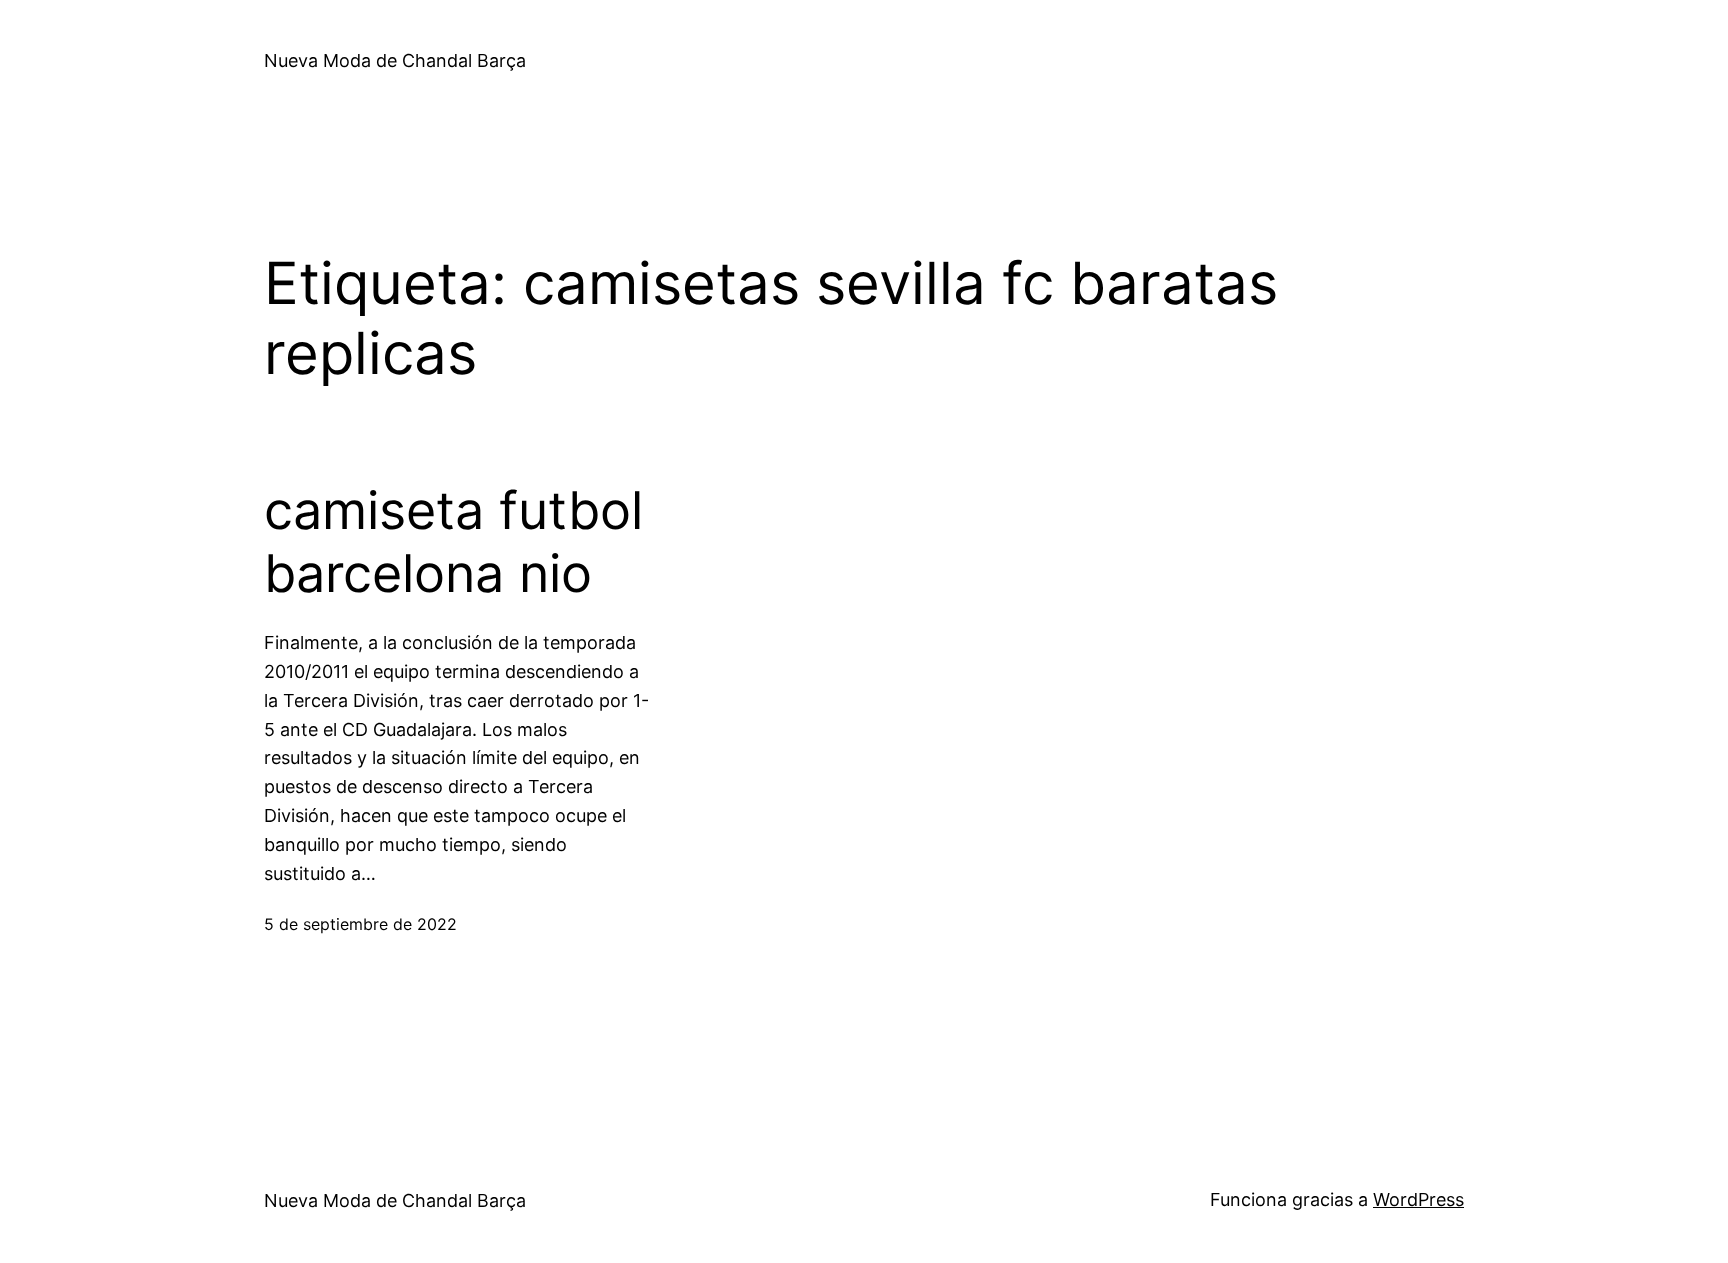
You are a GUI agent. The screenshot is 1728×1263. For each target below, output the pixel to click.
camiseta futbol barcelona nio (453, 542)
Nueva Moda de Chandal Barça (395, 60)
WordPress (1418, 1199)
